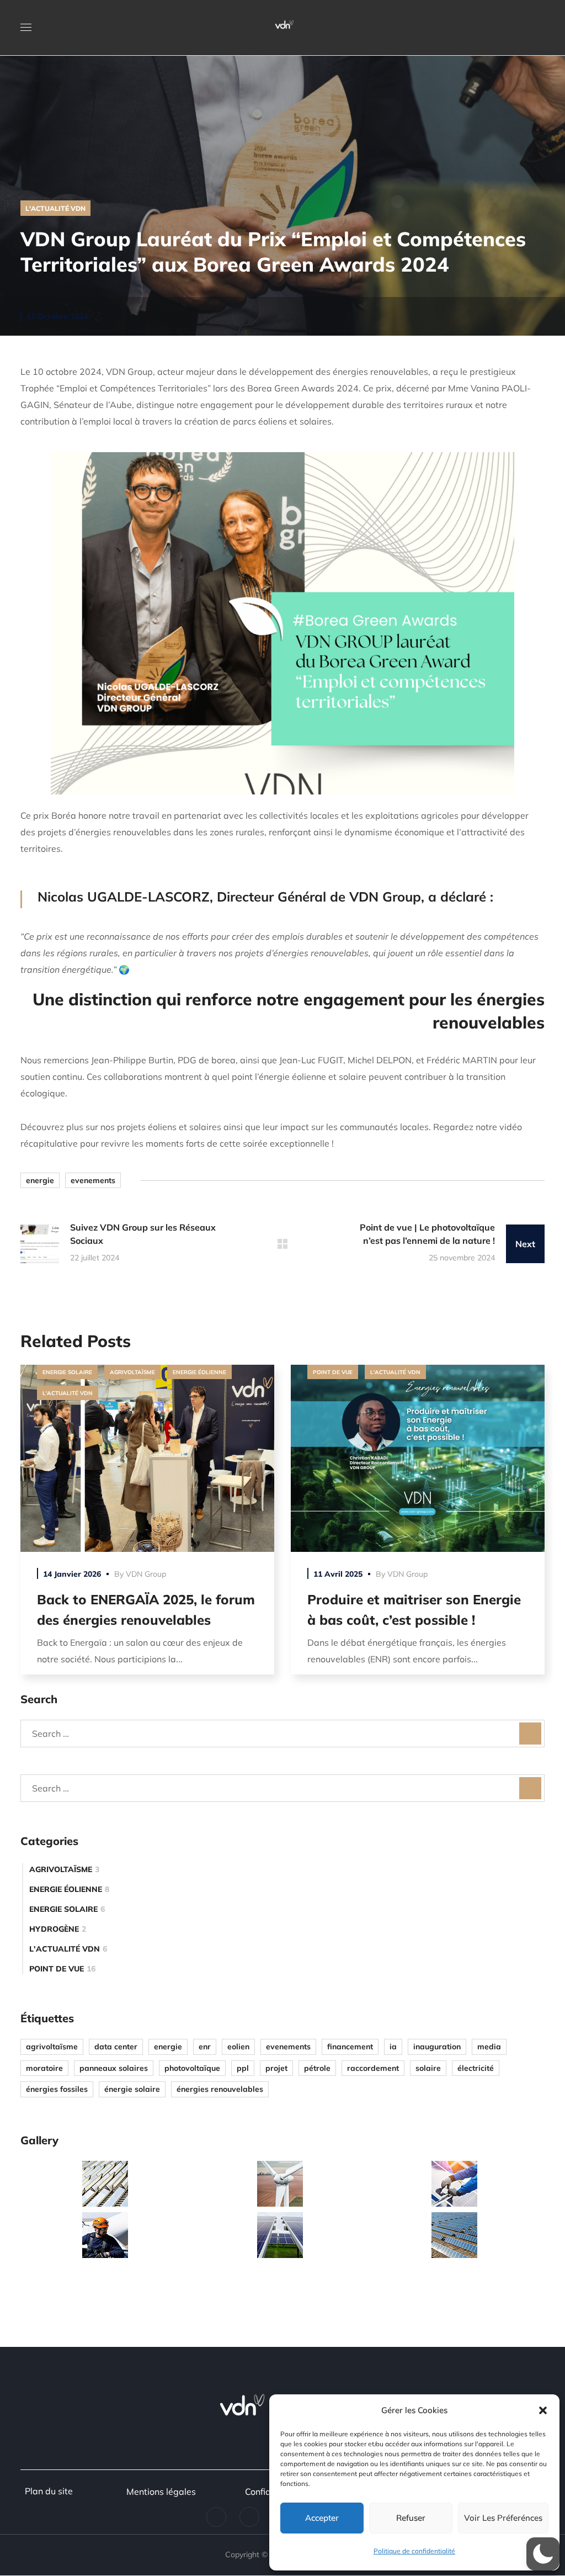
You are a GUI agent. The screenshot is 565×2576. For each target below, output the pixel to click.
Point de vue (333, 1372)
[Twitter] (249, 2517)
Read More (147, 1458)
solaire (428, 2068)
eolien (238, 2047)
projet (276, 2068)
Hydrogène (58, 1929)
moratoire (44, 2068)
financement (350, 2047)
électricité (476, 2068)
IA (393, 2047)
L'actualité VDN (55, 208)
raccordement (373, 2068)
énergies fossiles (57, 2089)
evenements (93, 1180)
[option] (147, 1528)
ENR (205, 2047)
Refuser (411, 2518)
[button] (543, 2410)
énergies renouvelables (220, 2089)
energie (40, 1180)
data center (116, 2047)
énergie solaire (132, 2089)
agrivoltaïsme (52, 2047)
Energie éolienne (199, 1372)
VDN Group (146, 1574)
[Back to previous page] (282, 1244)
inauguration (437, 2047)
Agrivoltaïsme (132, 1372)
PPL (243, 2068)
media (489, 2047)
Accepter (322, 2518)
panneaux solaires (114, 2068)
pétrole (317, 2068)
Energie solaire (67, 1372)
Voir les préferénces (503, 2518)
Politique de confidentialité (414, 2551)
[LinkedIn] (216, 2517)
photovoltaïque (192, 2068)
